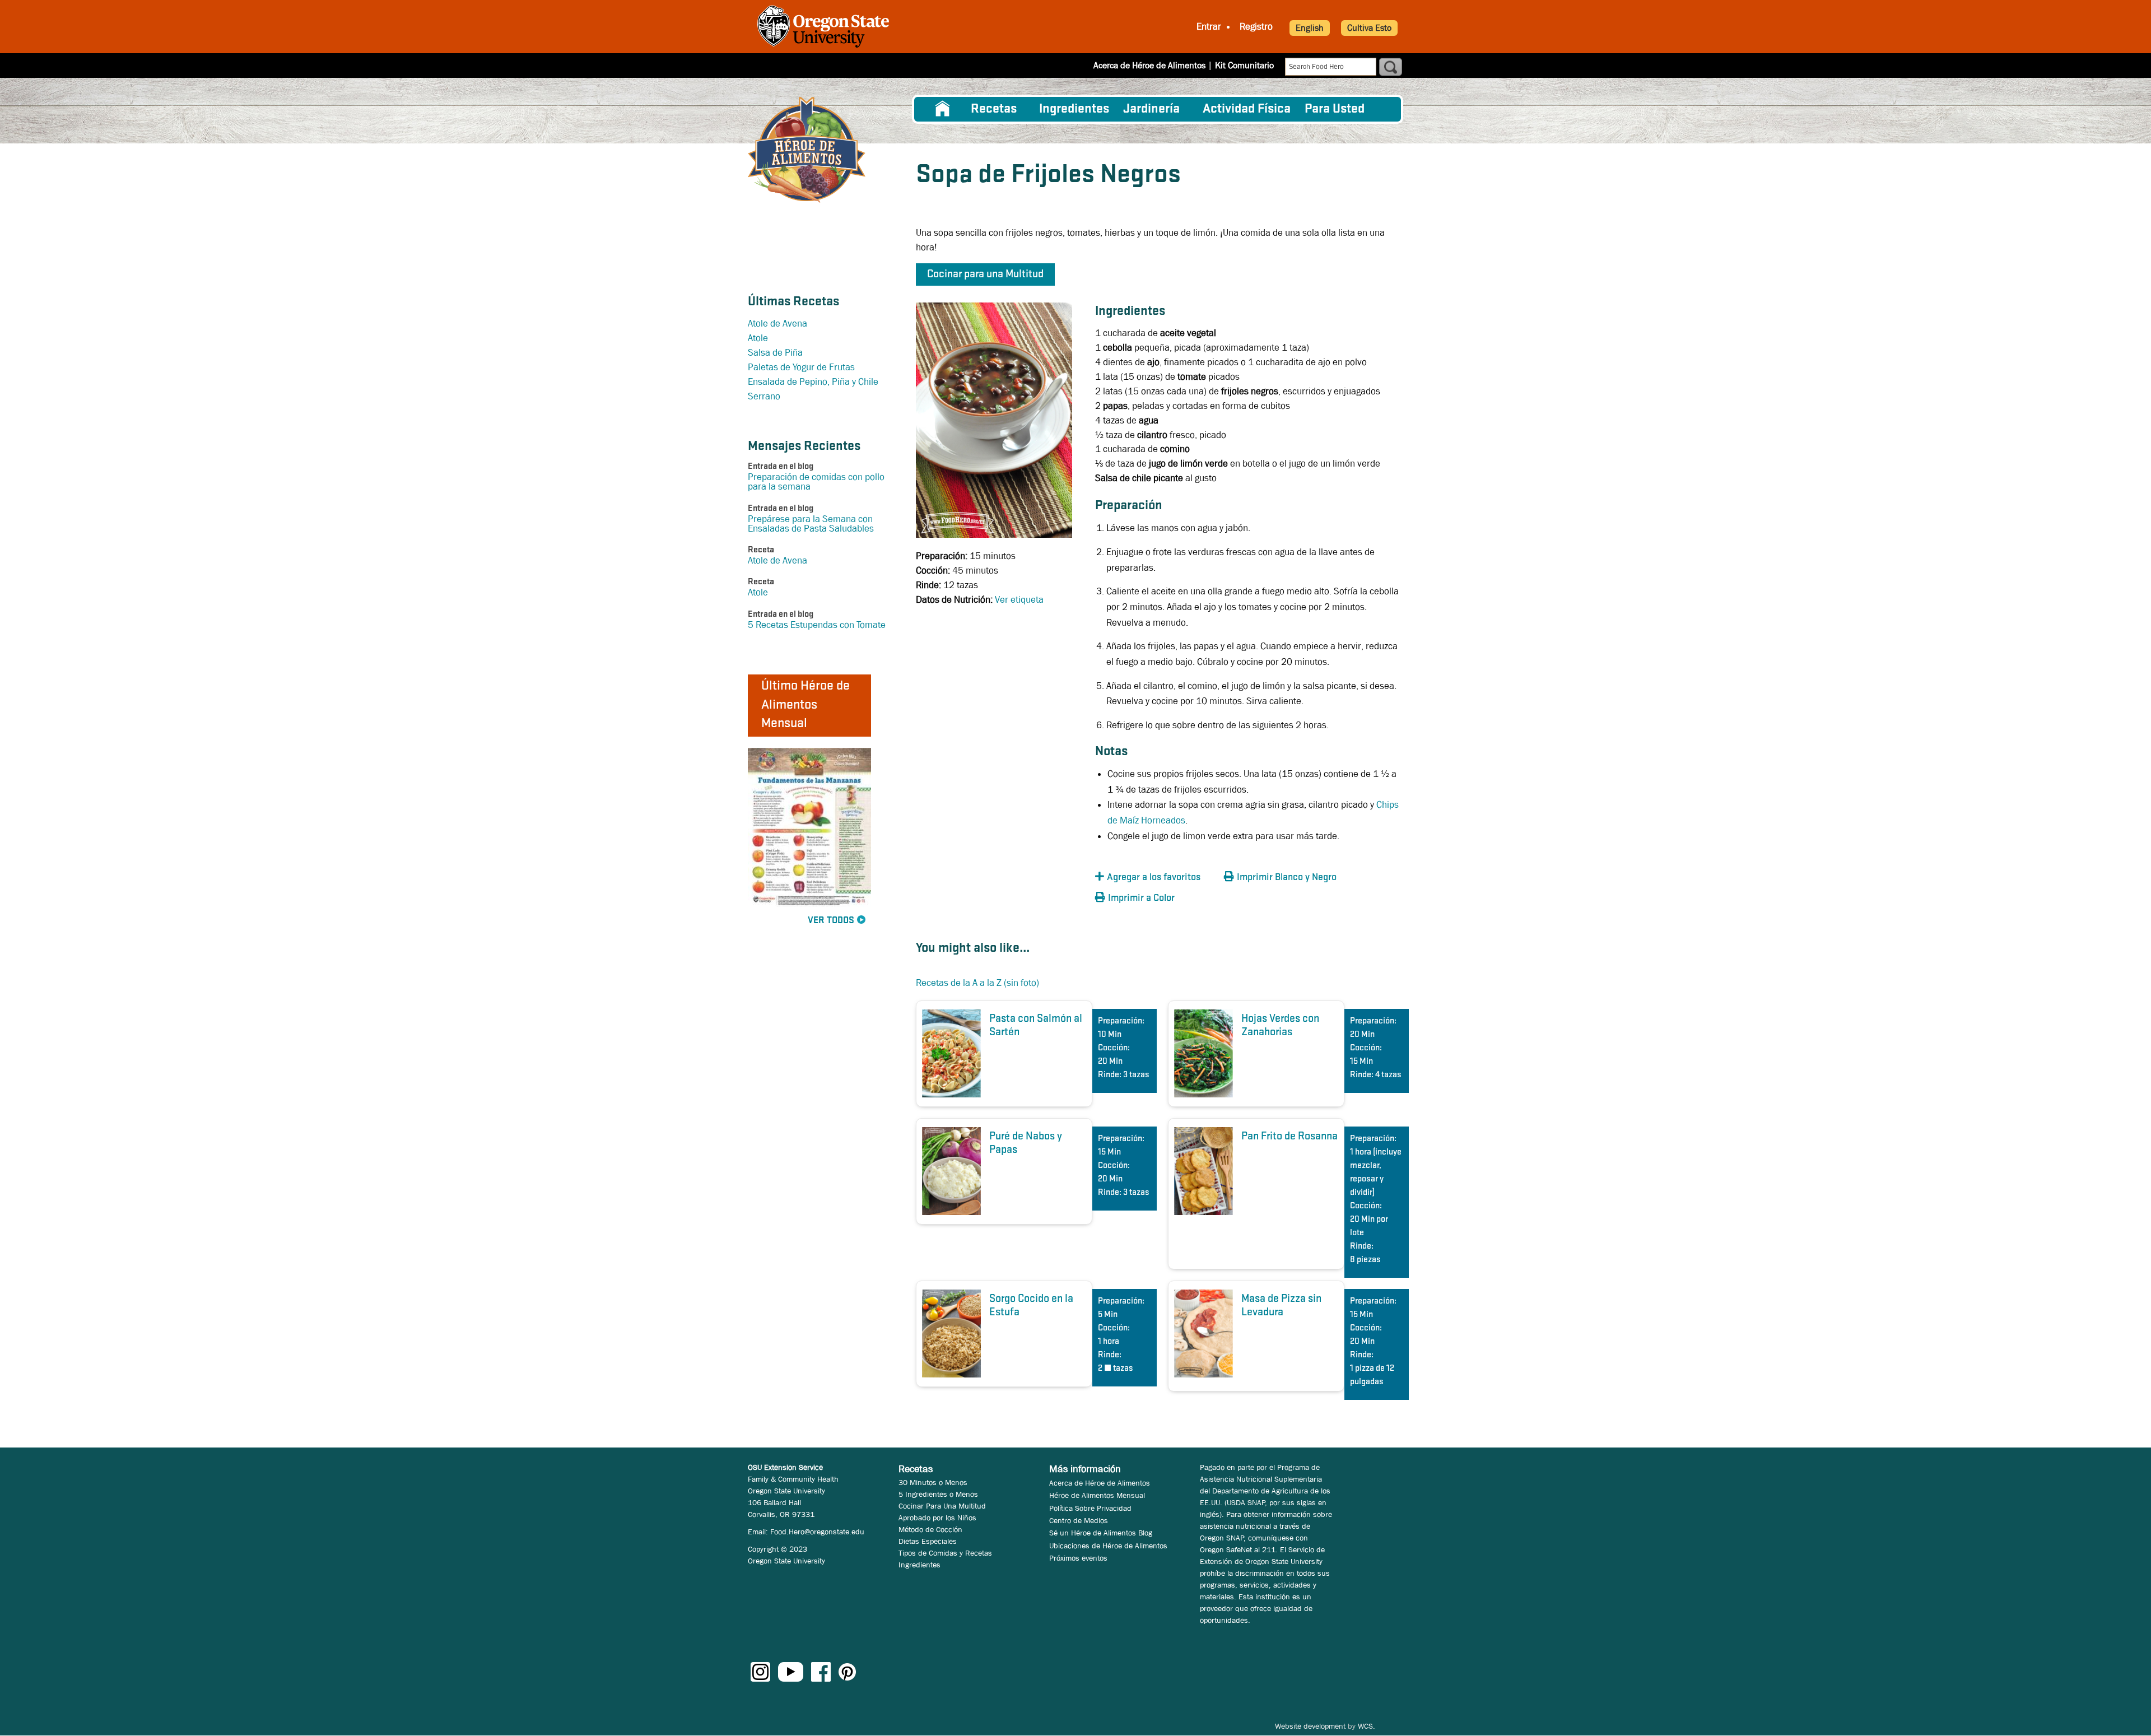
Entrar (1209, 27)
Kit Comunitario (1244, 65)
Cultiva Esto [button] (1369, 28)
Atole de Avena (777, 324)
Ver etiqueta (1019, 600)
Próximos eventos (1078, 1558)
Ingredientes (1074, 109)
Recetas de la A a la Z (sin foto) (977, 983)
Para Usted (1335, 109)
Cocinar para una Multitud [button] (985, 274)
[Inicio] (807, 150)
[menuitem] (943, 109)
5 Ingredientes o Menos (938, 1494)
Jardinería (1151, 109)
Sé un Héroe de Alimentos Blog (1101, 1533)
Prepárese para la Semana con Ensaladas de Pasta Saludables (811, 524)
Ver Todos (831, 921)
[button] (1157, 878)
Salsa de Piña (775, 353)
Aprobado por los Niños (937, 1518)
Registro (1256, 27)
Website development (1310, 1726)
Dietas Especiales (928, 1541)
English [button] (1310, 28)
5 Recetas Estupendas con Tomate (817, 625)
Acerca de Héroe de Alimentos (1149, 65)
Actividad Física (1247, 109)
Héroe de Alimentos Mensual (1097, 1495)
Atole (758, 338)
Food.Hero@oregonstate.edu (817, 1532)
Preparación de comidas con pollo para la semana (816, 482)
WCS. (1367, 1726)
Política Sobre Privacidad (1090, 1508)
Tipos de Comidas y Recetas (945, 1553)
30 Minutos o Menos (933, 1482)
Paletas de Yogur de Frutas (801, 367)
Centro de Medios (1079, 1520)
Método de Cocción (930, 1529)
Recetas (994, 109)
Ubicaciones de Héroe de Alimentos (1108, 1546)
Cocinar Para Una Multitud (942, 1506)
